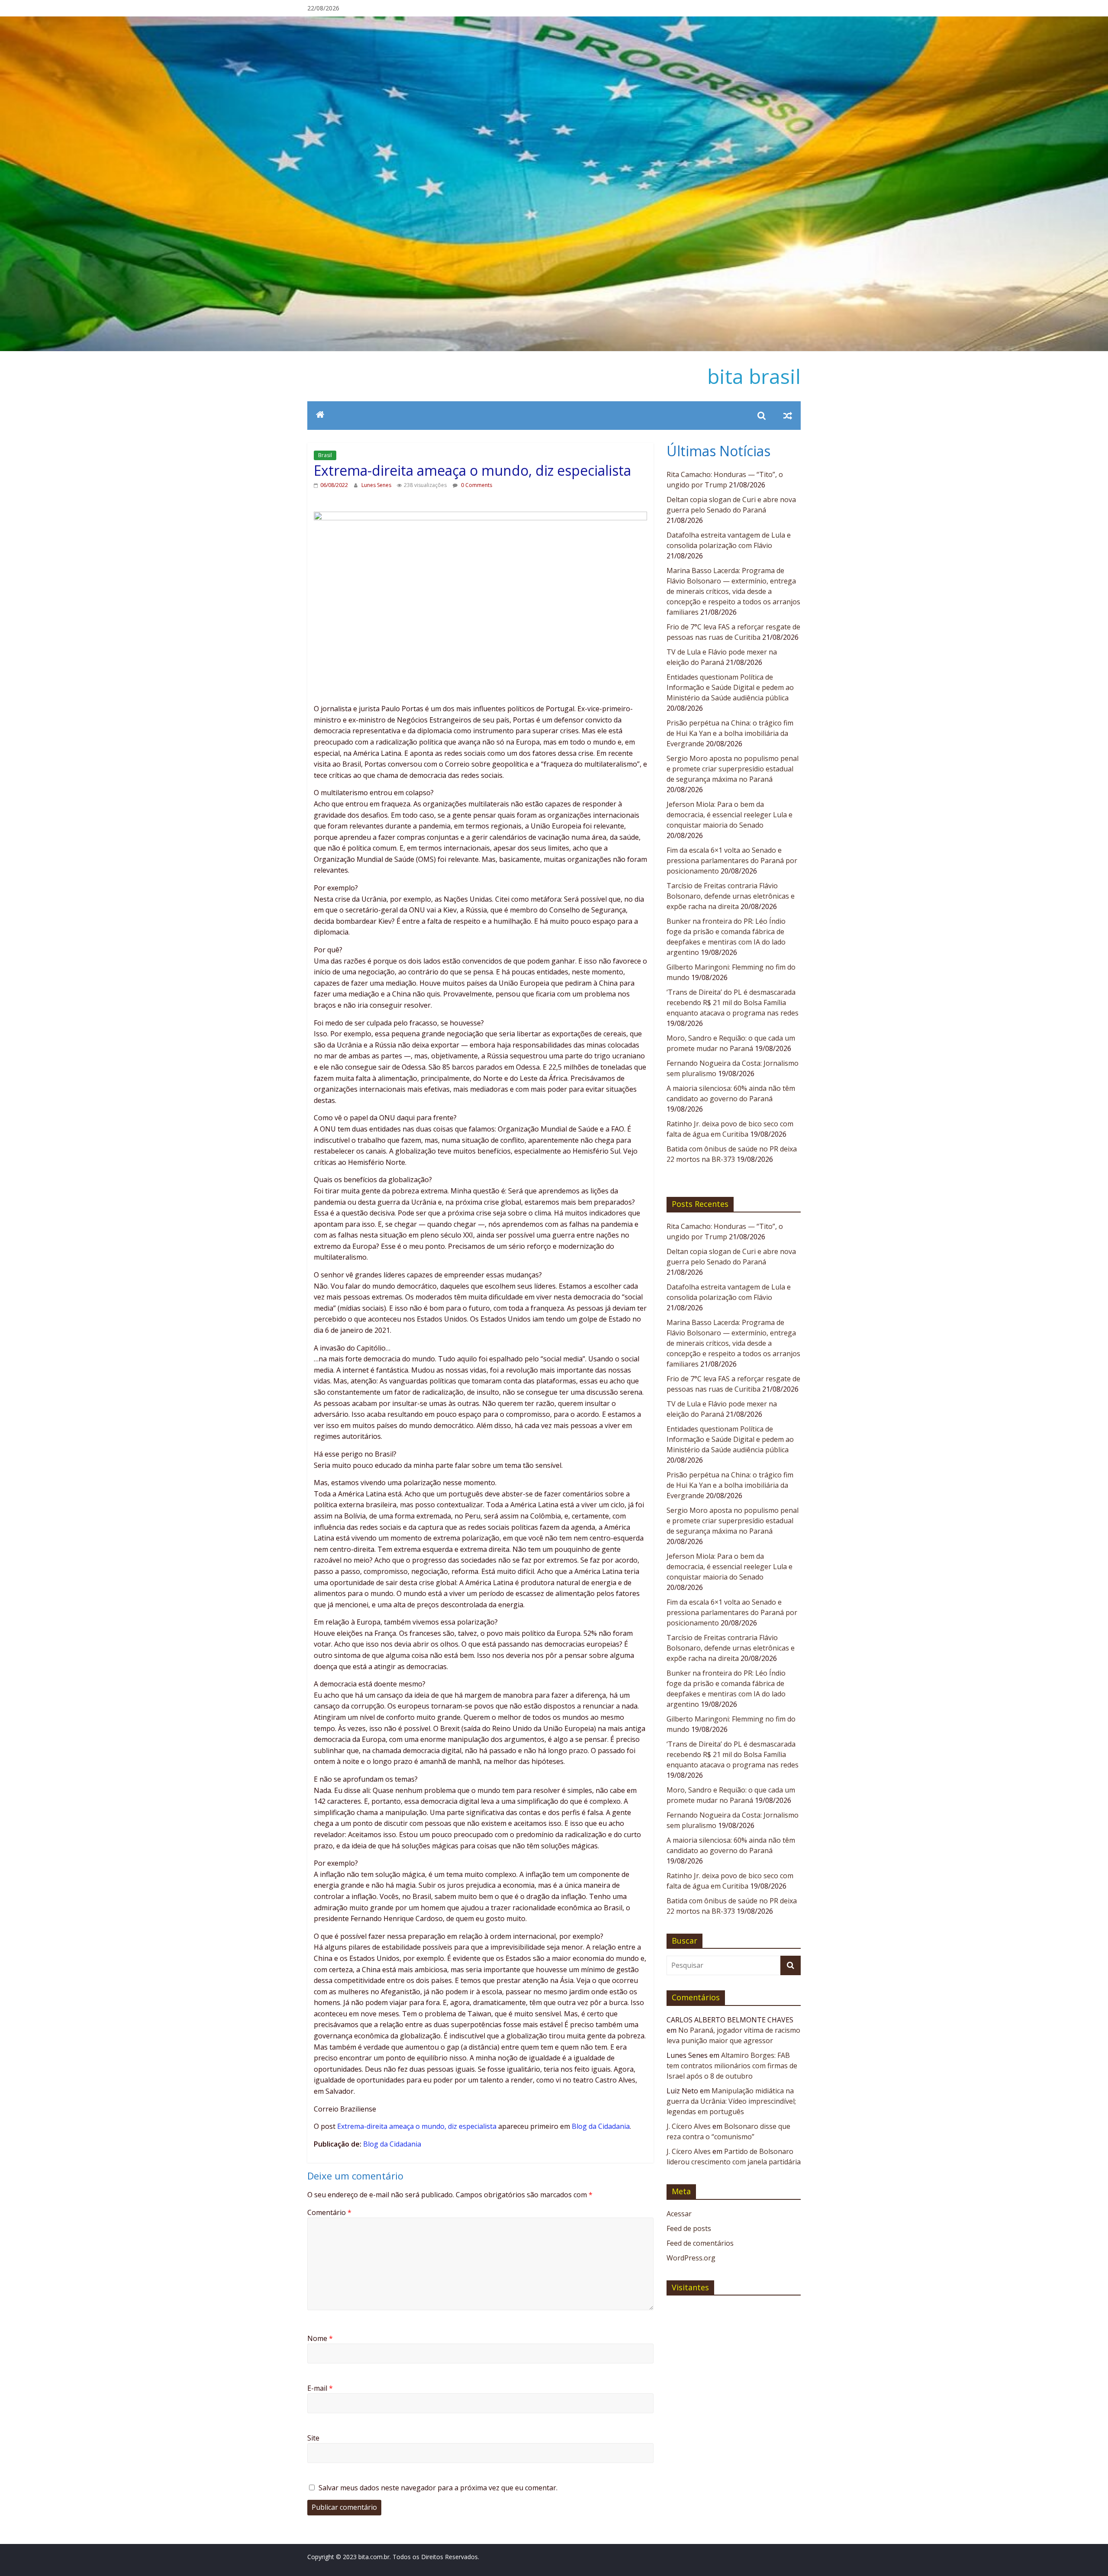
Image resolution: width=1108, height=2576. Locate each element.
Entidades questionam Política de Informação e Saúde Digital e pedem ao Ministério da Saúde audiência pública (730, 687)
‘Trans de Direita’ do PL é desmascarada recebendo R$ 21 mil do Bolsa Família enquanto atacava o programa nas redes (733, 1003)
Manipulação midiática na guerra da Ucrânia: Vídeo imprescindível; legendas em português (731, 2101)
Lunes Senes (377, 485)
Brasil (325, 455)
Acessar (679, 2214)
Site (313, 2438)
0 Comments (476, 485)
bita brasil (754, 376)
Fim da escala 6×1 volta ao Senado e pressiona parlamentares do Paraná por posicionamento (732, 861)
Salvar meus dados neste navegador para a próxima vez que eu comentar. (438, 2488)
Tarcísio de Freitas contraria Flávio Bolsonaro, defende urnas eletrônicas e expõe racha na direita (731, 896)
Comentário (329, 2212)
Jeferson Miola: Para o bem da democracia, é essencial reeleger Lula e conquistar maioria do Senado (730, 815)
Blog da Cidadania (601, 2126)
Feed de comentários (700, 2243)
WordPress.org (691, 2258)
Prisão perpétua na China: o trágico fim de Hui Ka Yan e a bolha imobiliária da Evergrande (730, 733)
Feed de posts (689, 2228)
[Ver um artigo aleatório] (788, 416)
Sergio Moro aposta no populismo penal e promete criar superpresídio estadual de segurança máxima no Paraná (733, 769)
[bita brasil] (554, 22)
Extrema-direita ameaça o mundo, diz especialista (417, 2126)
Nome (320, 2338)
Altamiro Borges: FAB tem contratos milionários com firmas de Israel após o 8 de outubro (732, 2066)
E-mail (320, 2388)
